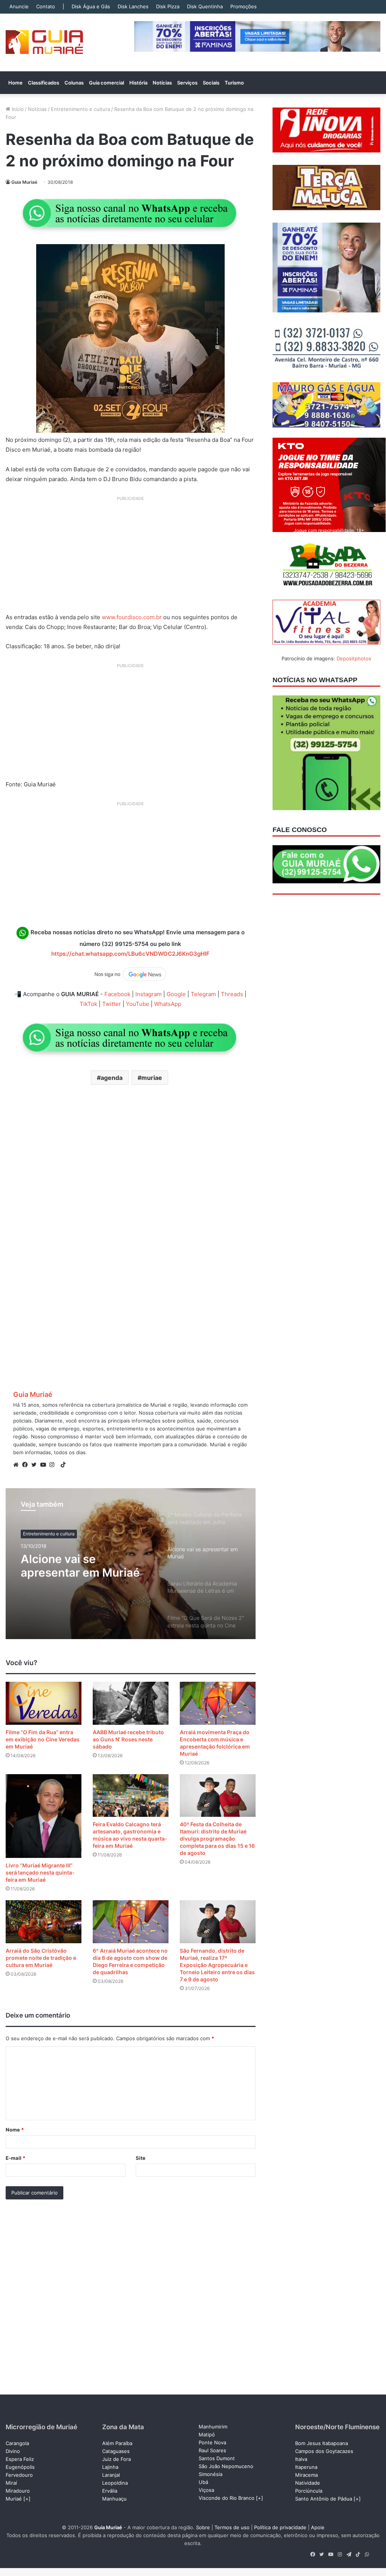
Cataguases (116, 2451)
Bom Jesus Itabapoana (322, 2443)
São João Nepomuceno (226, 2466)
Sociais (211, 83)
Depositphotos (354, 658)
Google (176, 994)
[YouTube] (45, 1465)
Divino (13, 2451)
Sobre (203, 2527)
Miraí (11, 2483)
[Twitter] (36, 1465)
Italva (301, 2459)
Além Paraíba (117, 2443)
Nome (15, 2130)
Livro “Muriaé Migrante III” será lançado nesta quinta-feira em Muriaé (40, 1872)
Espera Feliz (20, 2459)
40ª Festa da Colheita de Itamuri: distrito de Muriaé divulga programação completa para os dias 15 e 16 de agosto (217, 1839)
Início (17, 109)
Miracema (306, 2475)
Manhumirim (213, 2427)
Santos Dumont (217, 2458)
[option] (131, 1564)
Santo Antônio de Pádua (324, 2499)
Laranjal (111, 2475)
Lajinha (110, 2467)
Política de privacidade (280, 2527)
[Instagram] (54, 1465)
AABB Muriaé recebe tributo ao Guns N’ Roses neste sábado (128, 1739)
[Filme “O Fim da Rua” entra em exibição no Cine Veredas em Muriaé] (44, 1703)
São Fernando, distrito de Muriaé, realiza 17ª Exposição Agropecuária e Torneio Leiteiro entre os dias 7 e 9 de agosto (217, 1965)
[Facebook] (27, 1465)
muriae (152, 1078)
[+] (27, 2499)
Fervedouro (19, 2475)
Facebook (117, 994)
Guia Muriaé (24, 182)
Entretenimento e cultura (80, 109)
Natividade (308, 2483)
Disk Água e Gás (91, 6)
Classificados (44, 83)
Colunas (74, 83)
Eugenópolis (20, 2467)
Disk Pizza (168, 6)
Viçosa (206, 2490)
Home (15, 83)
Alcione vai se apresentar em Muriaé (80, 1566)
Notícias (162, 83)
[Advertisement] (131, 557)
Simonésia (211, 2474)
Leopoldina (115, 2483)
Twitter (112, 1004)
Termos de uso (232, 2527)
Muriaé (14, 2499)
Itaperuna (306, 2467)
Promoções (244, 6)
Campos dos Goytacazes (324, 2451)
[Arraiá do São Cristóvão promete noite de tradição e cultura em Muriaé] (44, 1922)
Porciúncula (309, 2491)
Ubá (203, 2482)
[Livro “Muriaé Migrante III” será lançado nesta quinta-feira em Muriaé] (44, 1816)
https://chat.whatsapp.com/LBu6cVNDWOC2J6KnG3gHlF (130, 954)
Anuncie (19, 6)
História (138, 83)
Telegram (203, 994)
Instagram (149, 994)
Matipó (207, 2435)
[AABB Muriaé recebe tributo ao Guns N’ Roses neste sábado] (131, 1703)
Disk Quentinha (205, 6)
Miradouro (18, 2491)
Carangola (17, 2443)
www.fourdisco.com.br (132, 617)
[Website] (18, 1465)
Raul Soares (212, 2450)
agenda (112, 1078)
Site (141, 2158)
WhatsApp (168, 1004)
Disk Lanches (133, 6)
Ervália (110, 2491)
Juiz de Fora (116, 2459)
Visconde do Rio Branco (227, 2498)
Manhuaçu (114, 2499)
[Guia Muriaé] (44, 42)
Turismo (234, 83)
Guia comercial (106, 83)
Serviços (187, 83)
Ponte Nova (212, 2442)
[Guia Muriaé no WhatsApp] (130, 213)
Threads (232, 994)
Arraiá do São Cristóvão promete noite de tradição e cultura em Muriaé (41, 1958)
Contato (46, 6)
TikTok (88, 1004)
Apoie (318, 2527)
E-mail (15, 2158)
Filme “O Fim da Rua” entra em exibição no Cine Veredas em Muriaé (43, 1739)
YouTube (138, 1004)
